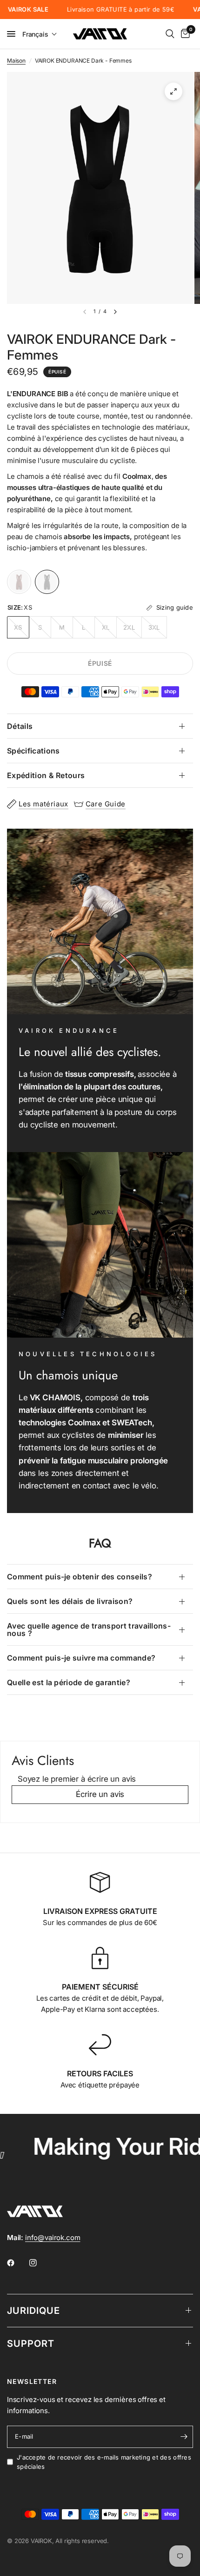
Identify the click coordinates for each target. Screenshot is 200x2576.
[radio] (19, 582)
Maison (16, 61)
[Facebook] (17, 2263)
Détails (20, 726)
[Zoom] (173, 91)
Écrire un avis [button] (100, 1794)
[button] (40, 34)
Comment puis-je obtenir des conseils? (80, 1577)
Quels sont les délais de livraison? (70, 1601)
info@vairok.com (53, 2238)
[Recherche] (170, 34)
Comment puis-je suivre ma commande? (81, 1658)
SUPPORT (31, 2344)
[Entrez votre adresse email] (184, 2437)
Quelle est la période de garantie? (69, 1682)
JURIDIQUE (33, 2311)
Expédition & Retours (46, 775)
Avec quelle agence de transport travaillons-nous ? (89, 1629)
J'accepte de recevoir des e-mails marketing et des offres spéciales (104, 2462)
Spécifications (33, 751)
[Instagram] (40, 2263)
